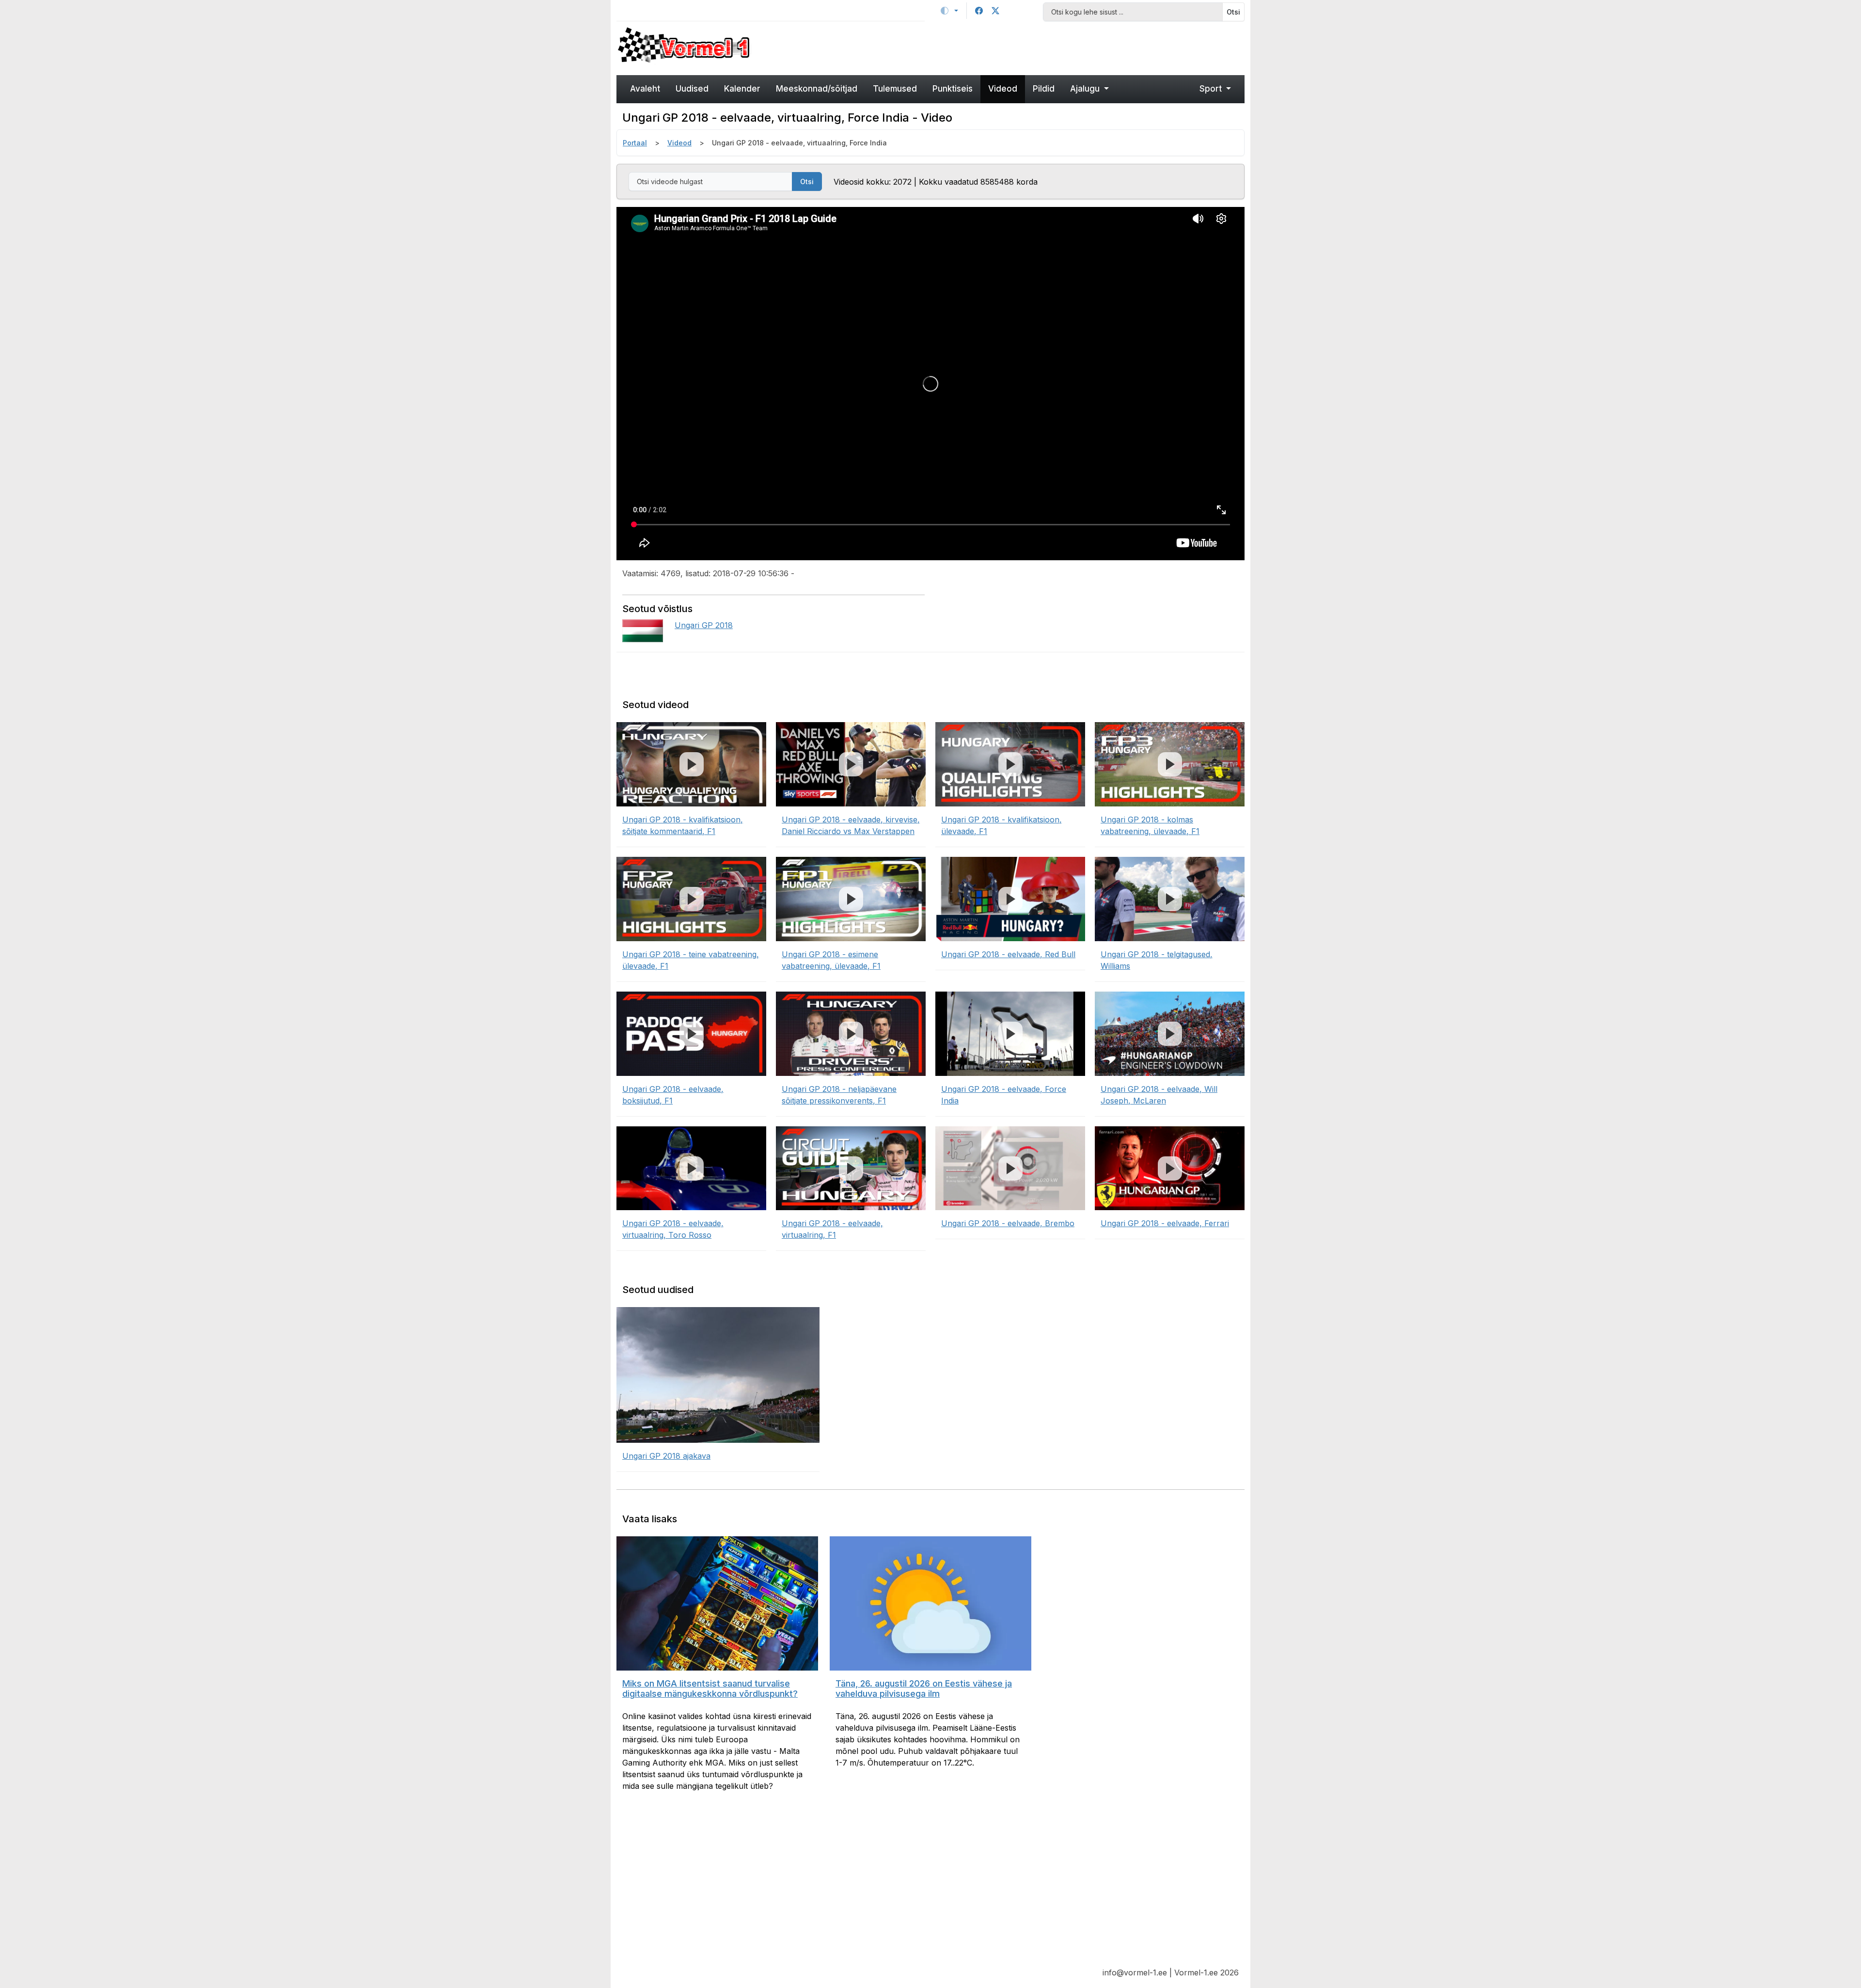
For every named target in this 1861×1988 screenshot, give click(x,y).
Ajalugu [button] (1086, 89)
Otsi (1233, 12)
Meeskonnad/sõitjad (817, 89)
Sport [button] (1212, 89)
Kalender (742, 89)
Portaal (635, 143)
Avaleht (645, 89)
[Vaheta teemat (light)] (949, 11)
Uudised (692, 89)
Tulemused (895, 89)
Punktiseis (953, 89)
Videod (1003, 89)
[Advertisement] (1010, 47)
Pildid (1044, 89)
